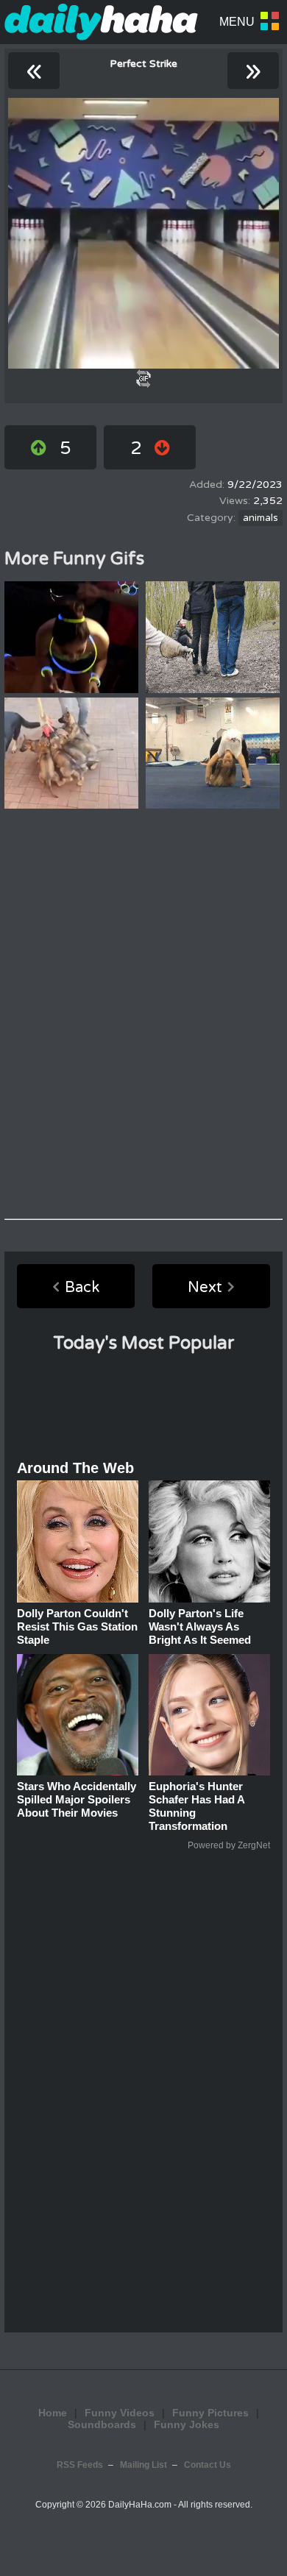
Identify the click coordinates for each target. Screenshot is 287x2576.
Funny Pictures (210, 2413)
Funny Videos (120, 2413)
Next (205, 1288)
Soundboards (102, 2424)
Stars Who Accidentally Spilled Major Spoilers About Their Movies (77, 1799)
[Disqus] (143, 1014)
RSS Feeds (80, 2465)
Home (53, 2413)
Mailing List (143, 2465)
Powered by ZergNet (229, 1845)
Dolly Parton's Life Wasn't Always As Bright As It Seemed (200, 1626)
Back (82, 1288)
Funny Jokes (187, 2424)
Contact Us (208, 2465)
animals (261, 518)
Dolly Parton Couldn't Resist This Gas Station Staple (77, 1626)
